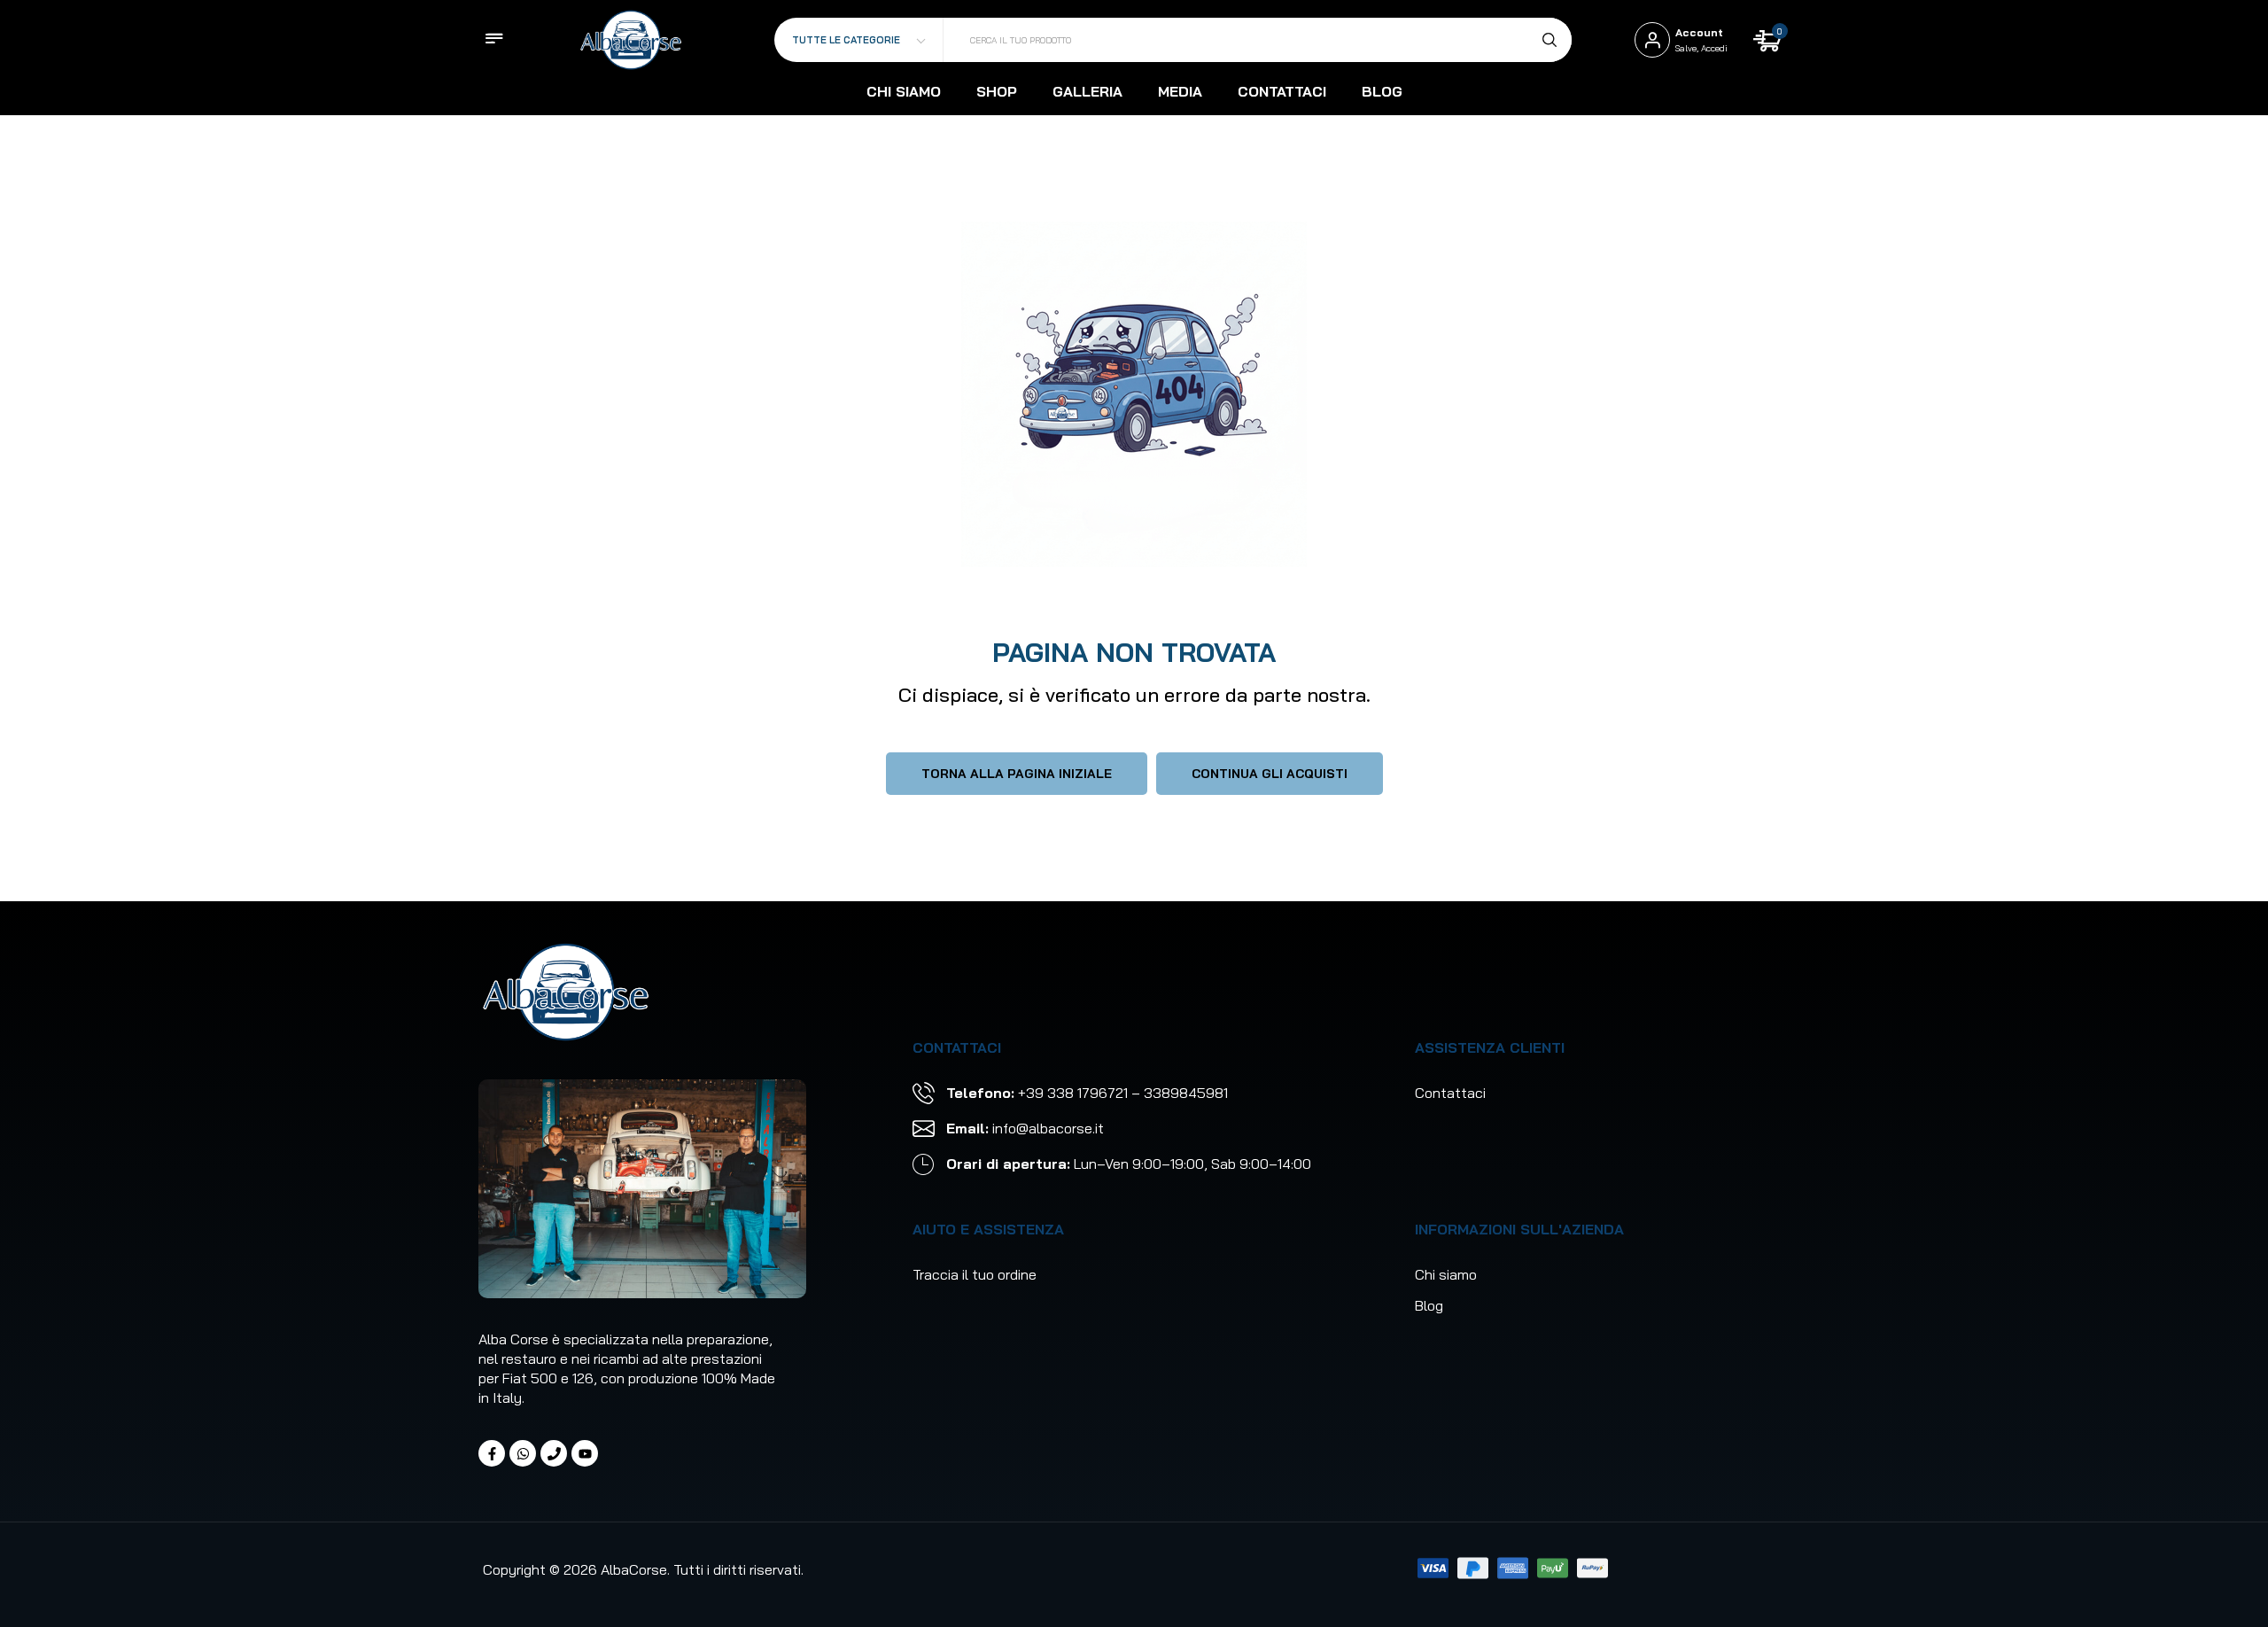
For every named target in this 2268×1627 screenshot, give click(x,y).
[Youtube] (585, 1453)
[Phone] (554, 1453)
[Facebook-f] (492, 1453)
